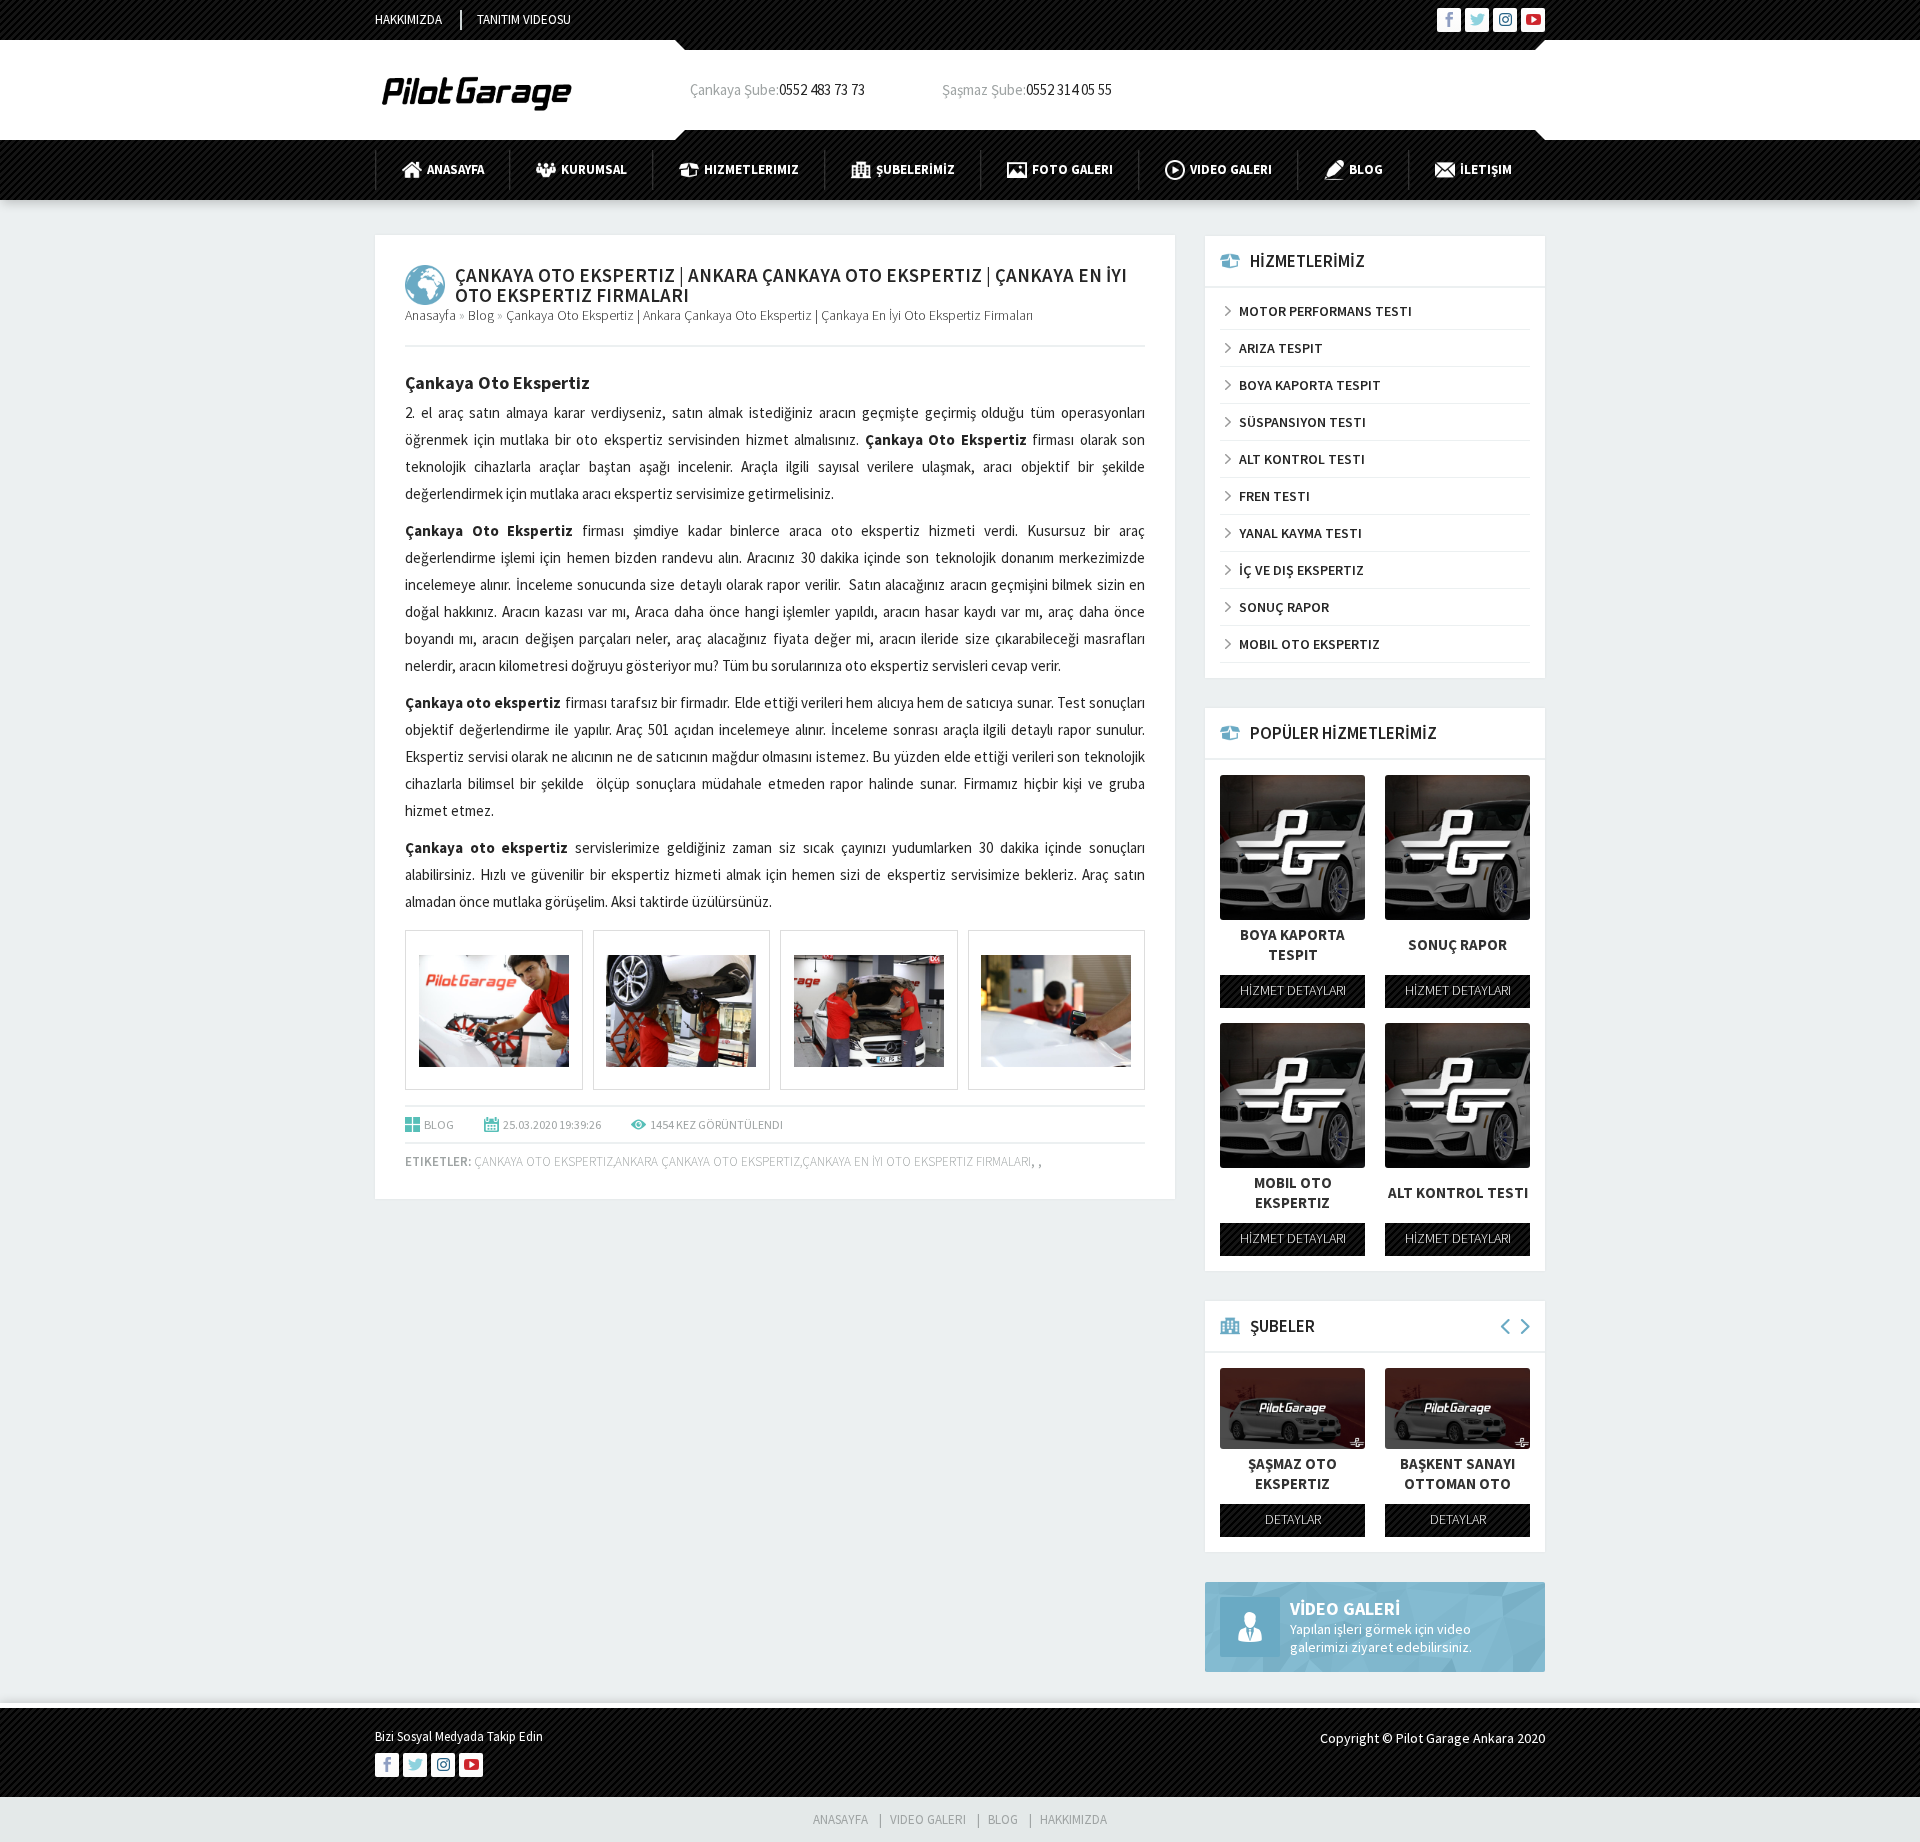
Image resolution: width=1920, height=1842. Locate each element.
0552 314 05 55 (1069, 89)
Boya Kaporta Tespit (1292, 944)
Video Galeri (1231, 169)
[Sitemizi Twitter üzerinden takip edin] (1477, 20)
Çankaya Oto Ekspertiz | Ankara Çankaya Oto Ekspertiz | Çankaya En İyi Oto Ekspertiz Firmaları (769, 315)
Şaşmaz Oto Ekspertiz (1292, 1473)
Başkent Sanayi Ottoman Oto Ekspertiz (1457, 1483)
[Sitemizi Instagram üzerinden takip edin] (1505, 20)
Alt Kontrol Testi (1458, 1192)
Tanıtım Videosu (524, 19)
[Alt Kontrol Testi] (1457, 1095)
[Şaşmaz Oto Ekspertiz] (1292, 1408)
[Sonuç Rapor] (1457, 847)
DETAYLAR (1293, 1519)
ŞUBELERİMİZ (915, 169)
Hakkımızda (408, 19)
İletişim (1486, 169)
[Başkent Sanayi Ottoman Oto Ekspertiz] (1457, 1408)
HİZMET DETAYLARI (1293, 990)
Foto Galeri (1072, 169)
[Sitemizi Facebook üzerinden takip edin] (1449, 20)
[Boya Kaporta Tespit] (1292, 847)
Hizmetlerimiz (751, 169)
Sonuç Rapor (1457, 944)
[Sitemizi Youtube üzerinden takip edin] (1533, 20)
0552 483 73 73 (822, 89)
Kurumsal (594, 169)
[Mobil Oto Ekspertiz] (1292, 1095)
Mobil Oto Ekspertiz (1293, 1192)
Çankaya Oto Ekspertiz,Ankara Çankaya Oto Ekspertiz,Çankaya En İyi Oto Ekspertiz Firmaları (752, 1161)
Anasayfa (455, 169)
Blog (1366, 169)
